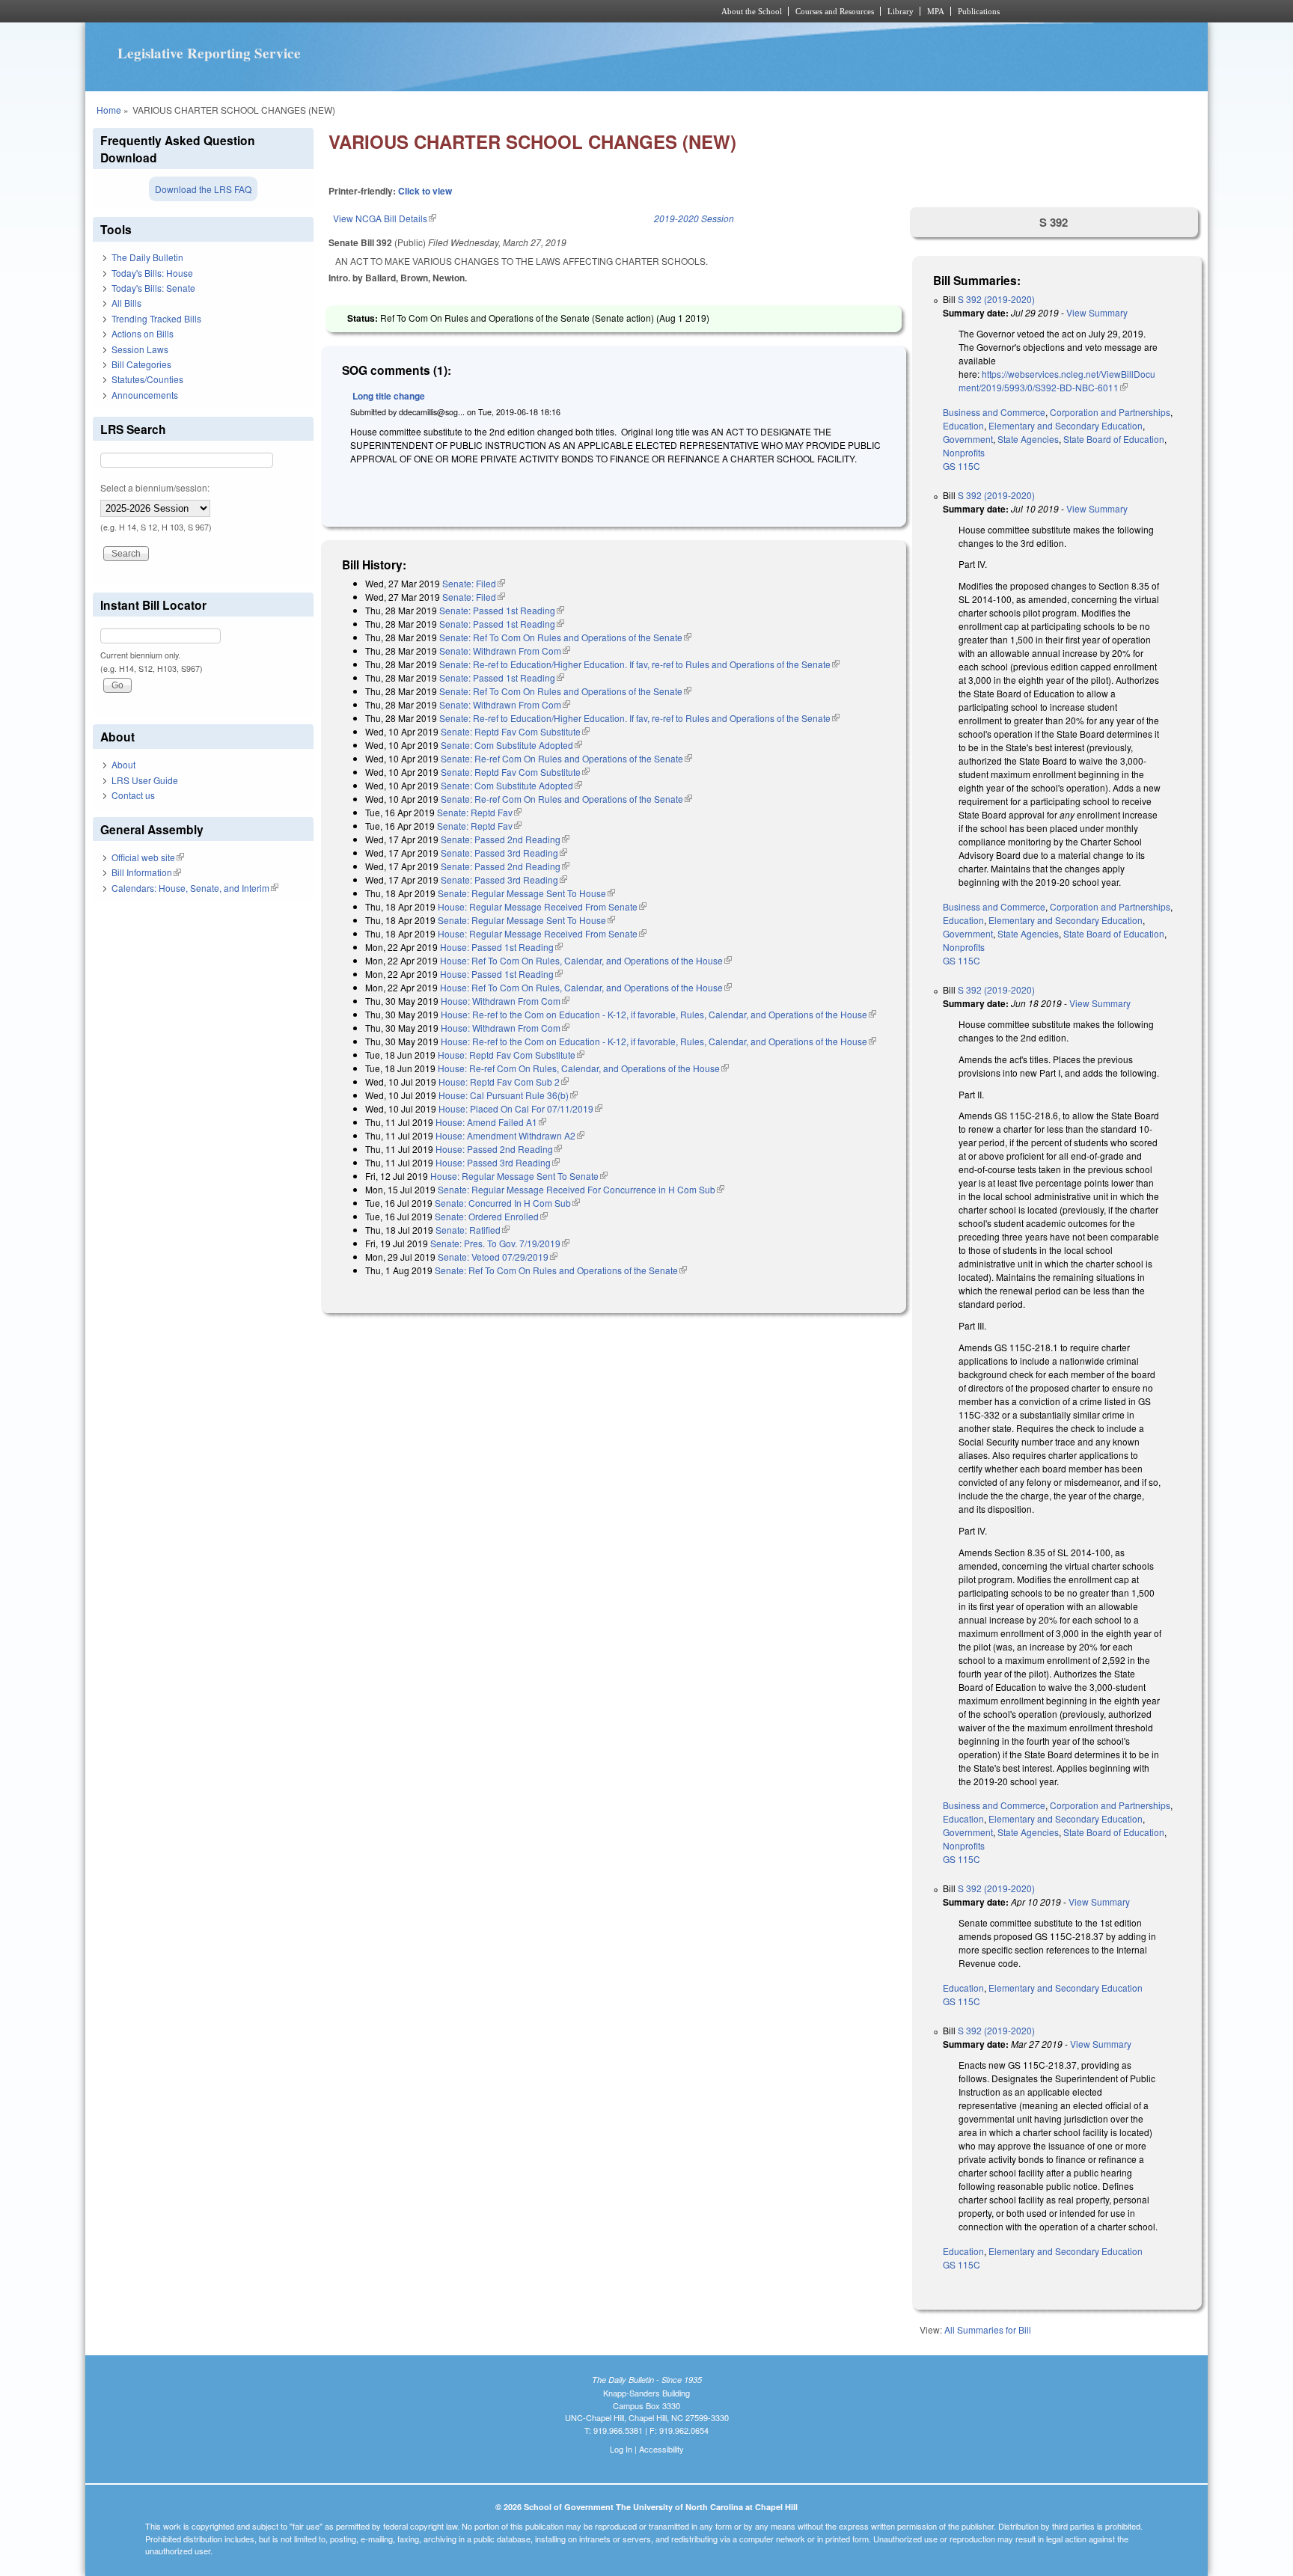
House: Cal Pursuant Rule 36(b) (508, 1095)
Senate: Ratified (473, 1230)
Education (963, 425)
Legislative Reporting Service (209, 53)
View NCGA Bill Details (385, 218)
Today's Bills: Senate (153, 288)
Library (901, 11)
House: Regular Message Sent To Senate (519, 1176)
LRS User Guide (145, 780)
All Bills (126, 303)
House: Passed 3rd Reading (498, 1162)
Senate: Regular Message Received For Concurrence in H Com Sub (581, 1189)
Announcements (145, 395)
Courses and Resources (835, 11)
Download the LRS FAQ (203, 189)
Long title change (389, 396)
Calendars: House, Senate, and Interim (195, 888)
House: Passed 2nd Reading (499, 1149)
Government (968, 439)
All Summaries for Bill (988, 2329)
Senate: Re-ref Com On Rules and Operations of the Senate (566, 758)
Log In (621, 2449)
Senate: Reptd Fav (479, 812)
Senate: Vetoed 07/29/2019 (498, 1257)
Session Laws (140, 349)
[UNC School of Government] (449, 11)
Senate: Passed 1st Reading (502, 610)
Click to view (425, 191)
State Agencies (1028, 439)
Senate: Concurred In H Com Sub (507, 1203)
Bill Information (146, 872)
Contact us (133, 795)
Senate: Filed (474, 583)
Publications (979, 11)
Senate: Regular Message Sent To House (526, 893)
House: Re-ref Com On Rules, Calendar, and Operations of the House (583, 1068)
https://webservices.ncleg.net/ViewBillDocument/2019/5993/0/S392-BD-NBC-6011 (1057, 380)
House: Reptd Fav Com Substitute (511, 1055)
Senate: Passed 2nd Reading (505, 839)
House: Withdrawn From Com (505, 1001)
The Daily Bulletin (147, 257)
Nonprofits (964, 452)
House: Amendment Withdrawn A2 (510, 1135)
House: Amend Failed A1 (491, 1122)
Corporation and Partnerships (1110, 412)
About (123, 764)
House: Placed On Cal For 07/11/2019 (520, 1108)
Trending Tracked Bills (156, 318)
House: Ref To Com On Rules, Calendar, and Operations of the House (586, 960)
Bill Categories (141, 364)
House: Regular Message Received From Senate (542, 906)
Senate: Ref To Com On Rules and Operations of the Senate (565, 637)
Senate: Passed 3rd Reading (504, 853)
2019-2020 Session (694, 218)
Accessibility (661, 2449)
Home (109, 110)
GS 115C (962, 466)
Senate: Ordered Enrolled (491, 1216)
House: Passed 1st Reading (501, 947)
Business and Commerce (994, 412)
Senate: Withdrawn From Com (505, 651)
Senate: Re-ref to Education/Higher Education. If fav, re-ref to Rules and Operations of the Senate (639, 664)
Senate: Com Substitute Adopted (511, 745)
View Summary (1097, 312)
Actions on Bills (143, 333)
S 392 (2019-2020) (996, 299)
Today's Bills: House (152, 273)
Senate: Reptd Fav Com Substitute (515, 731)
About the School (752, 11)
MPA (936, 11)
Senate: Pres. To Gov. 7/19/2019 (500, 1243)
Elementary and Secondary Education (1066, 425)
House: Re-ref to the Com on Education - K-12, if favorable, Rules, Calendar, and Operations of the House (658, 1014)
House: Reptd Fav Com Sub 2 (504, 1082)
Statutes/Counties (147, 379)
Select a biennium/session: (155, 487)
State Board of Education (1114, 439)
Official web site (148, 857)
